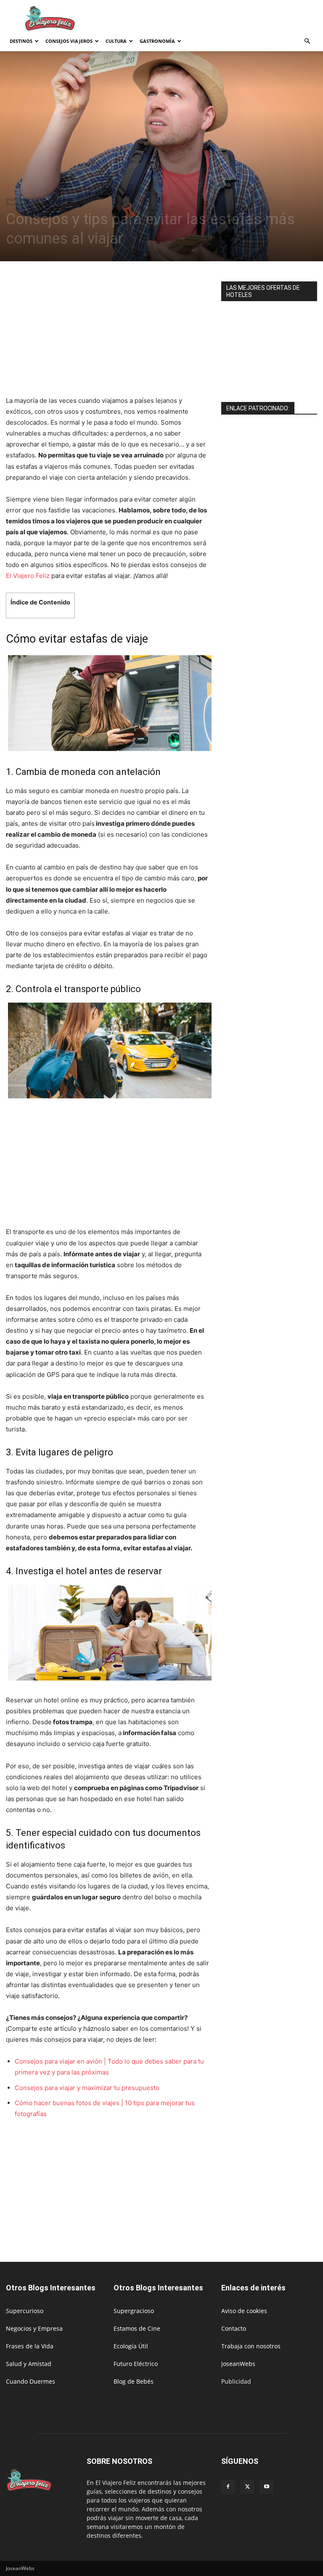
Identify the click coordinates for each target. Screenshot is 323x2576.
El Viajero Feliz (28, 576)
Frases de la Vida (30, 2346)
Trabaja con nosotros (251, 2346)
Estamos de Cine (137, 2328)
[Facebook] (228, 2487)
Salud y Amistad (29, 2364)
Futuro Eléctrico (136, 2364)
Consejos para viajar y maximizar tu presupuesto (87, 2088)
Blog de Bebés (134, 2381)
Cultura (116, 41)
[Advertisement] (218, 18)
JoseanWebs (238, 2364)
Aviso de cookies (244, 2311)
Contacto (234, 2328)
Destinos (21, 41)
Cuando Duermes (30, 2381)
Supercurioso (25, 2311)
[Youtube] (267, 2487)
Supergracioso (134, 2311)
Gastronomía (157, 41)
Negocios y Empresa (34, 2328)
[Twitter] (247, 2487)
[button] (307, 41)
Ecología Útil (131, 2346)
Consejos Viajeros (69, 41)
